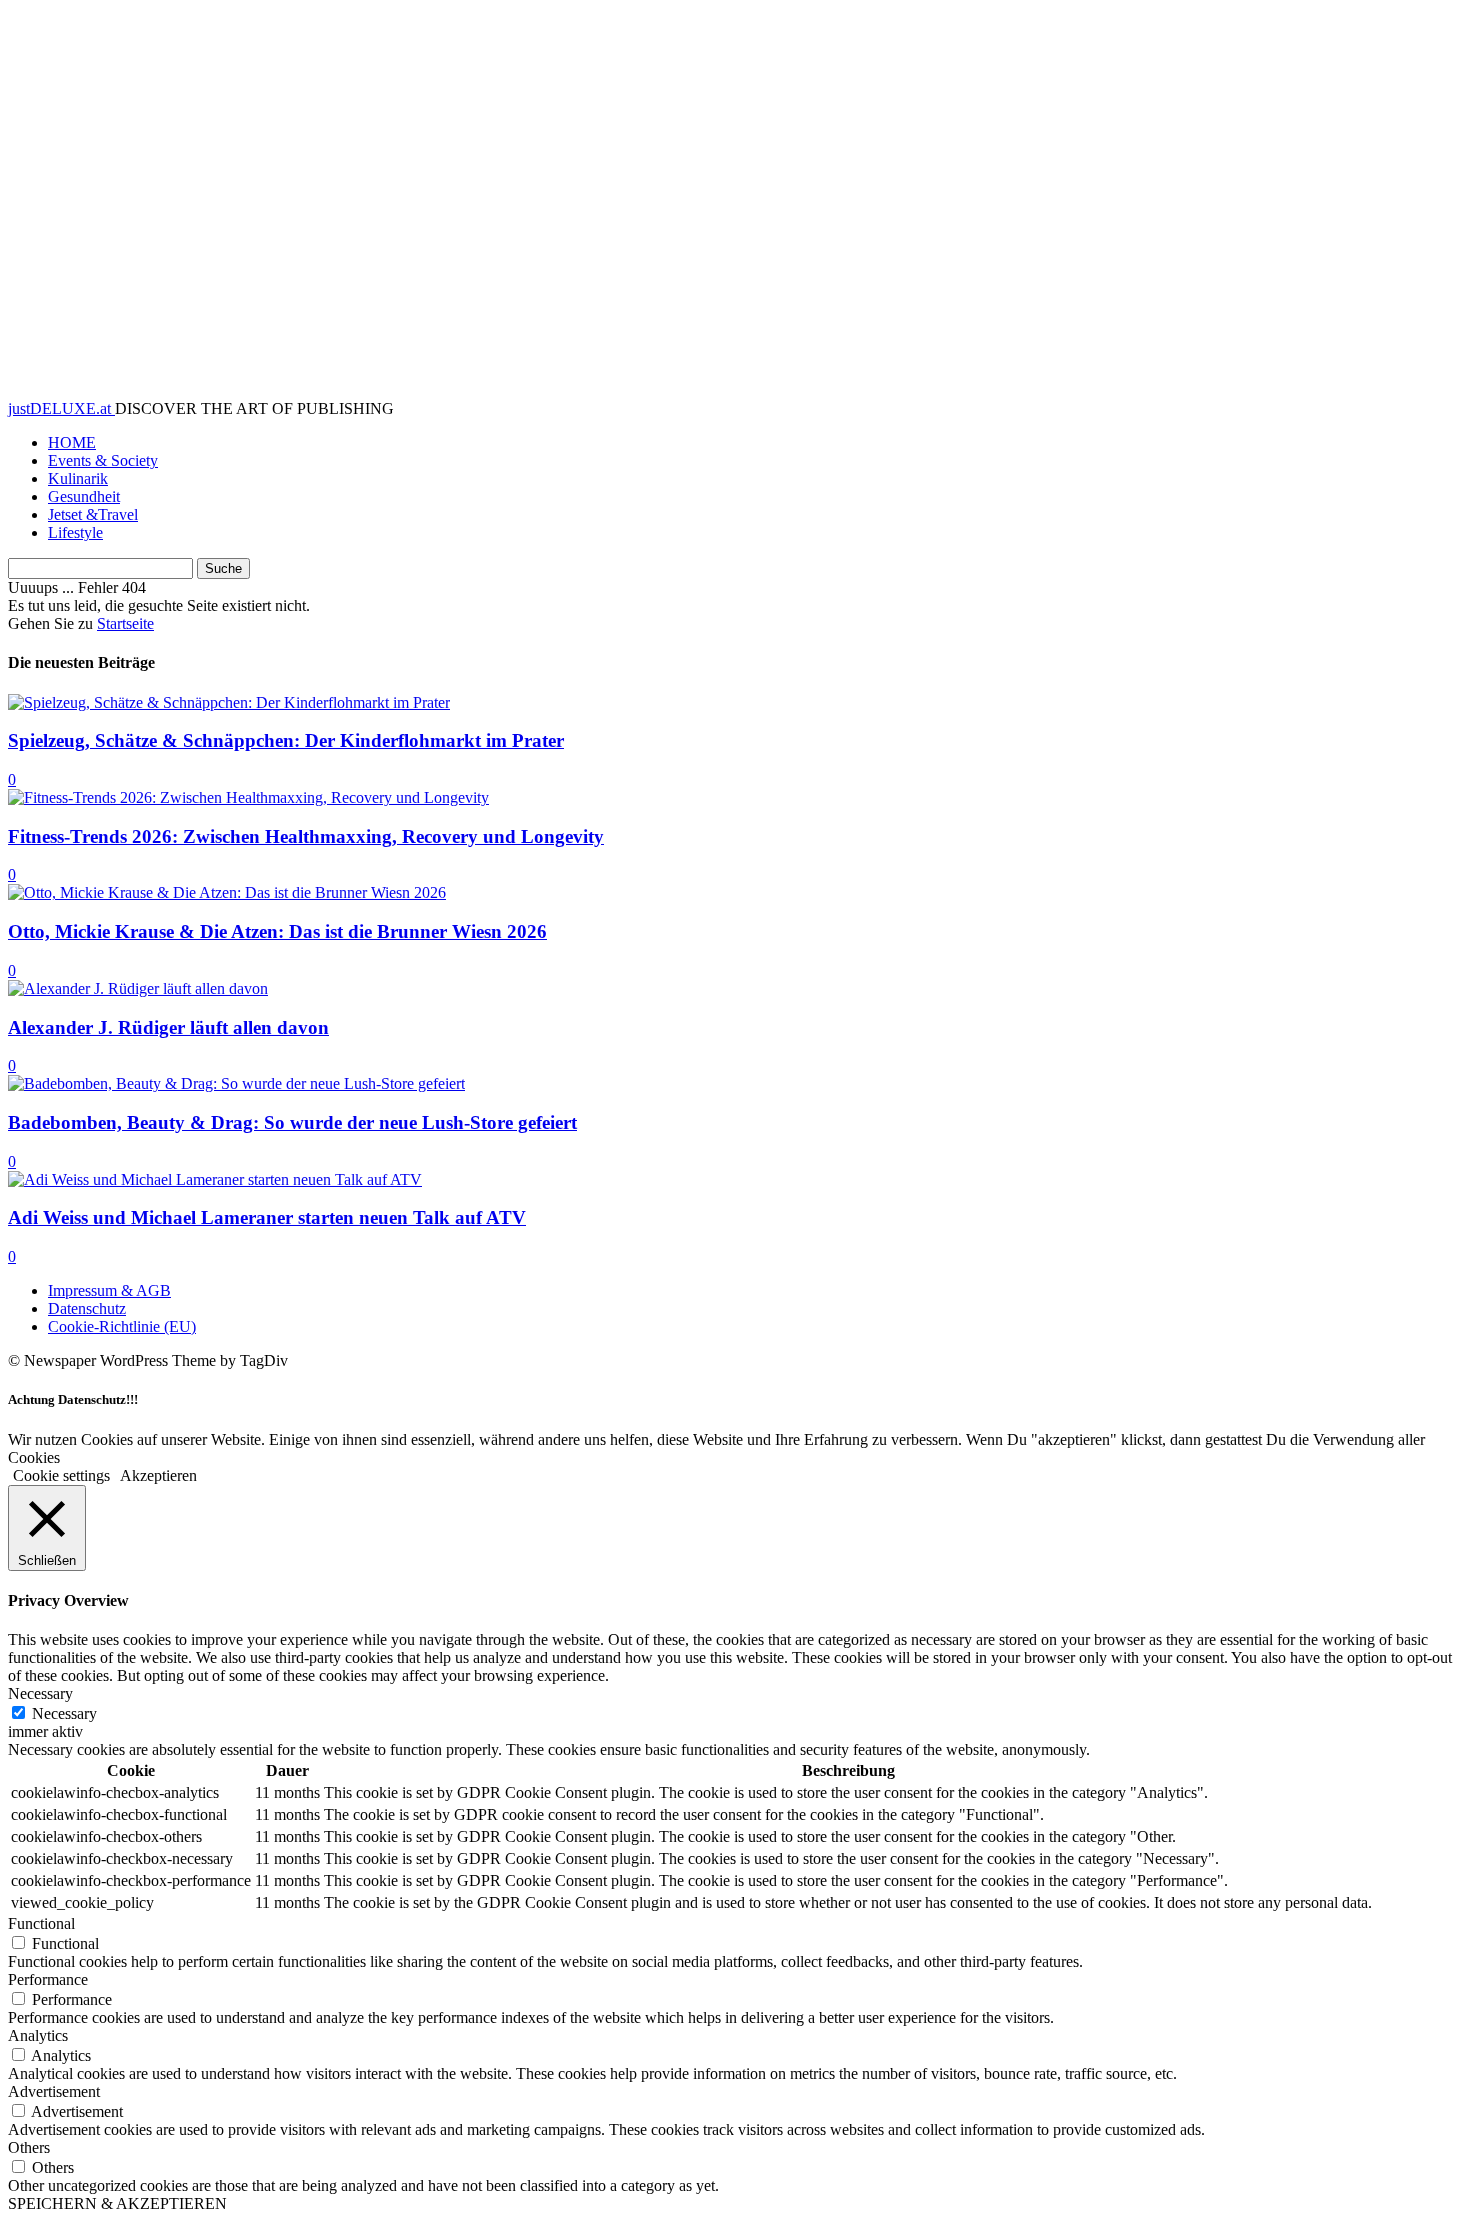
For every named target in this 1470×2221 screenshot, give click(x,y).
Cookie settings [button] (61, 1475)
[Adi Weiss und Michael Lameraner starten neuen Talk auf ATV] (215, 1179)
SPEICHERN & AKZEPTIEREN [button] (117, 2203)
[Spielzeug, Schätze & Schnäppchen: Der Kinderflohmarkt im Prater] (229, 702)
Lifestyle (75, 532)
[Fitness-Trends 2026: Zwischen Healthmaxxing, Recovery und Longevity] (248, 797)
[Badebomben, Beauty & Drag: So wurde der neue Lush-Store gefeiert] (236, 1083)
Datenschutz (87, 1308)
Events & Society (103, 460)
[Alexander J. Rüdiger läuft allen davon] (138, 988)
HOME (72, 442)
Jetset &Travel (93, 514)
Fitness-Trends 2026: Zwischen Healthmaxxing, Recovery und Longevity (306, 836)
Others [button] (29, 2147)
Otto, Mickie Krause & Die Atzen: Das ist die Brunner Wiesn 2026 (277, 931)
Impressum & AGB (109, 1290)
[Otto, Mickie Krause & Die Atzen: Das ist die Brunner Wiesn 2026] (227, 892)
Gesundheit (84, 496)
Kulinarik (78, 478)
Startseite (125, 623)
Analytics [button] (38, 2035)
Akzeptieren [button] (158, 1475)
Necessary (64, 1713)
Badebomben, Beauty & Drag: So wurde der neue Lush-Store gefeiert (292, 1122)
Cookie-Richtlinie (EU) (122, 1326)
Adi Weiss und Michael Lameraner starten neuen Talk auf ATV (267, 1217)
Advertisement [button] (54, 2091)
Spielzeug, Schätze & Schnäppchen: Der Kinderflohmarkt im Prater (286, 740)
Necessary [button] (40, 1693)
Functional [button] (41, 1923)
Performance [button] (48, 1979)
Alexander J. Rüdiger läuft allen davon (168, 1027)
